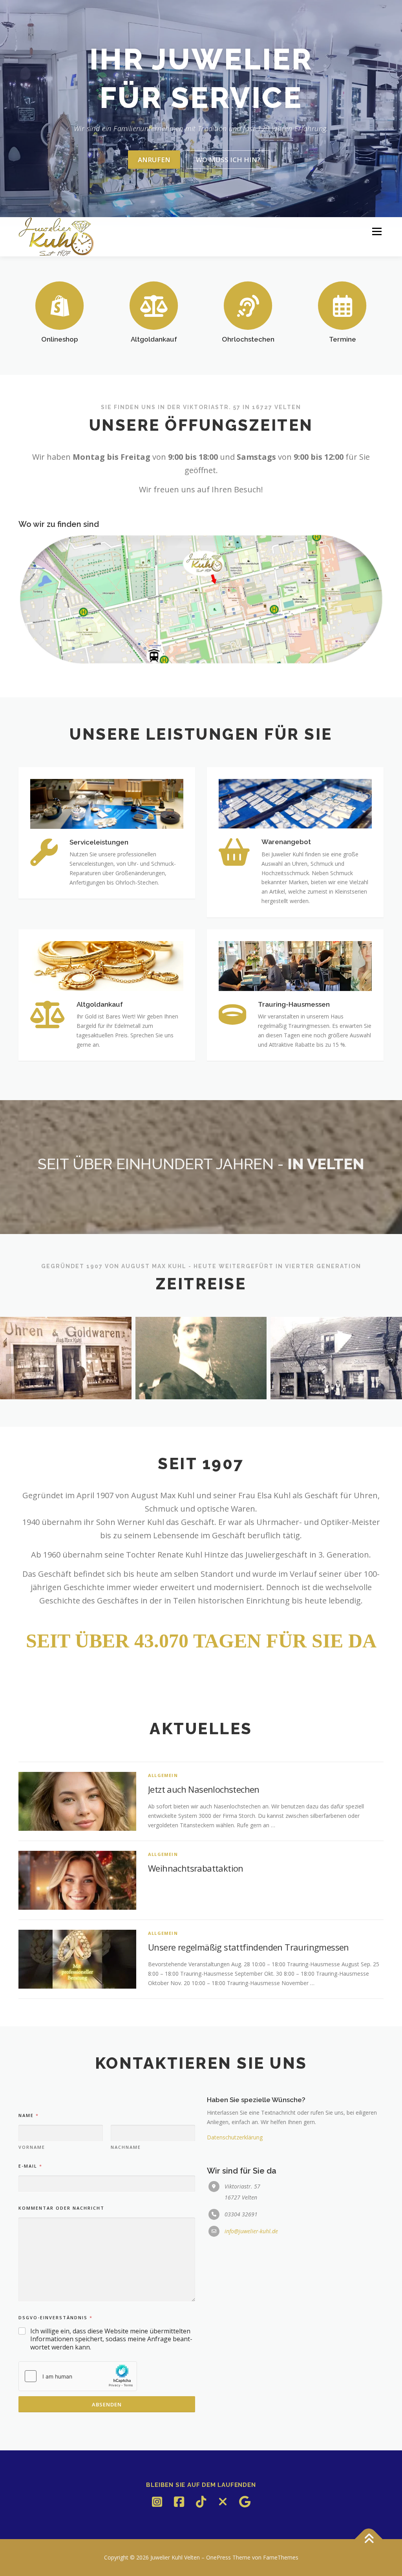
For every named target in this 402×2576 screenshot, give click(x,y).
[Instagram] (157, 2502)
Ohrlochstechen (248, 339)
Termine (343, 339)
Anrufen (154, 160)
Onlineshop (60, 339)
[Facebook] (179, 2502)
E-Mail (30, 2166)
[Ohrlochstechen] (248, 305)
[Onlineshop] (60, 305)
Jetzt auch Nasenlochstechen (204, 1789)
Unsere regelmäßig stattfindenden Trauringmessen (249, 1947)
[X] (223, 2502)
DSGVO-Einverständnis (55, 2317)
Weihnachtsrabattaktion (196, 1868)
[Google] (245, 2502)
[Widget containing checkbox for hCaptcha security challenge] (78, 2376)
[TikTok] (201, 2502)
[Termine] (342, 305)
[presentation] (11, 1360)
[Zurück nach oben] (369, 2539)
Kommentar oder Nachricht (61, 2208)
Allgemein (163, 1775)
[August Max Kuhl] (201, 1358)
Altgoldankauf (154, 339)
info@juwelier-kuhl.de (251, 2231)
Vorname (32, 2147)
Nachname (126, 2147)
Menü (377, 232)
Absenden (107, 2404)
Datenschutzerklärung (235, 2137)
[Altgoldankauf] (154, 305)
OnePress (218, 2557)
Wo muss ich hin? (228, 160)
